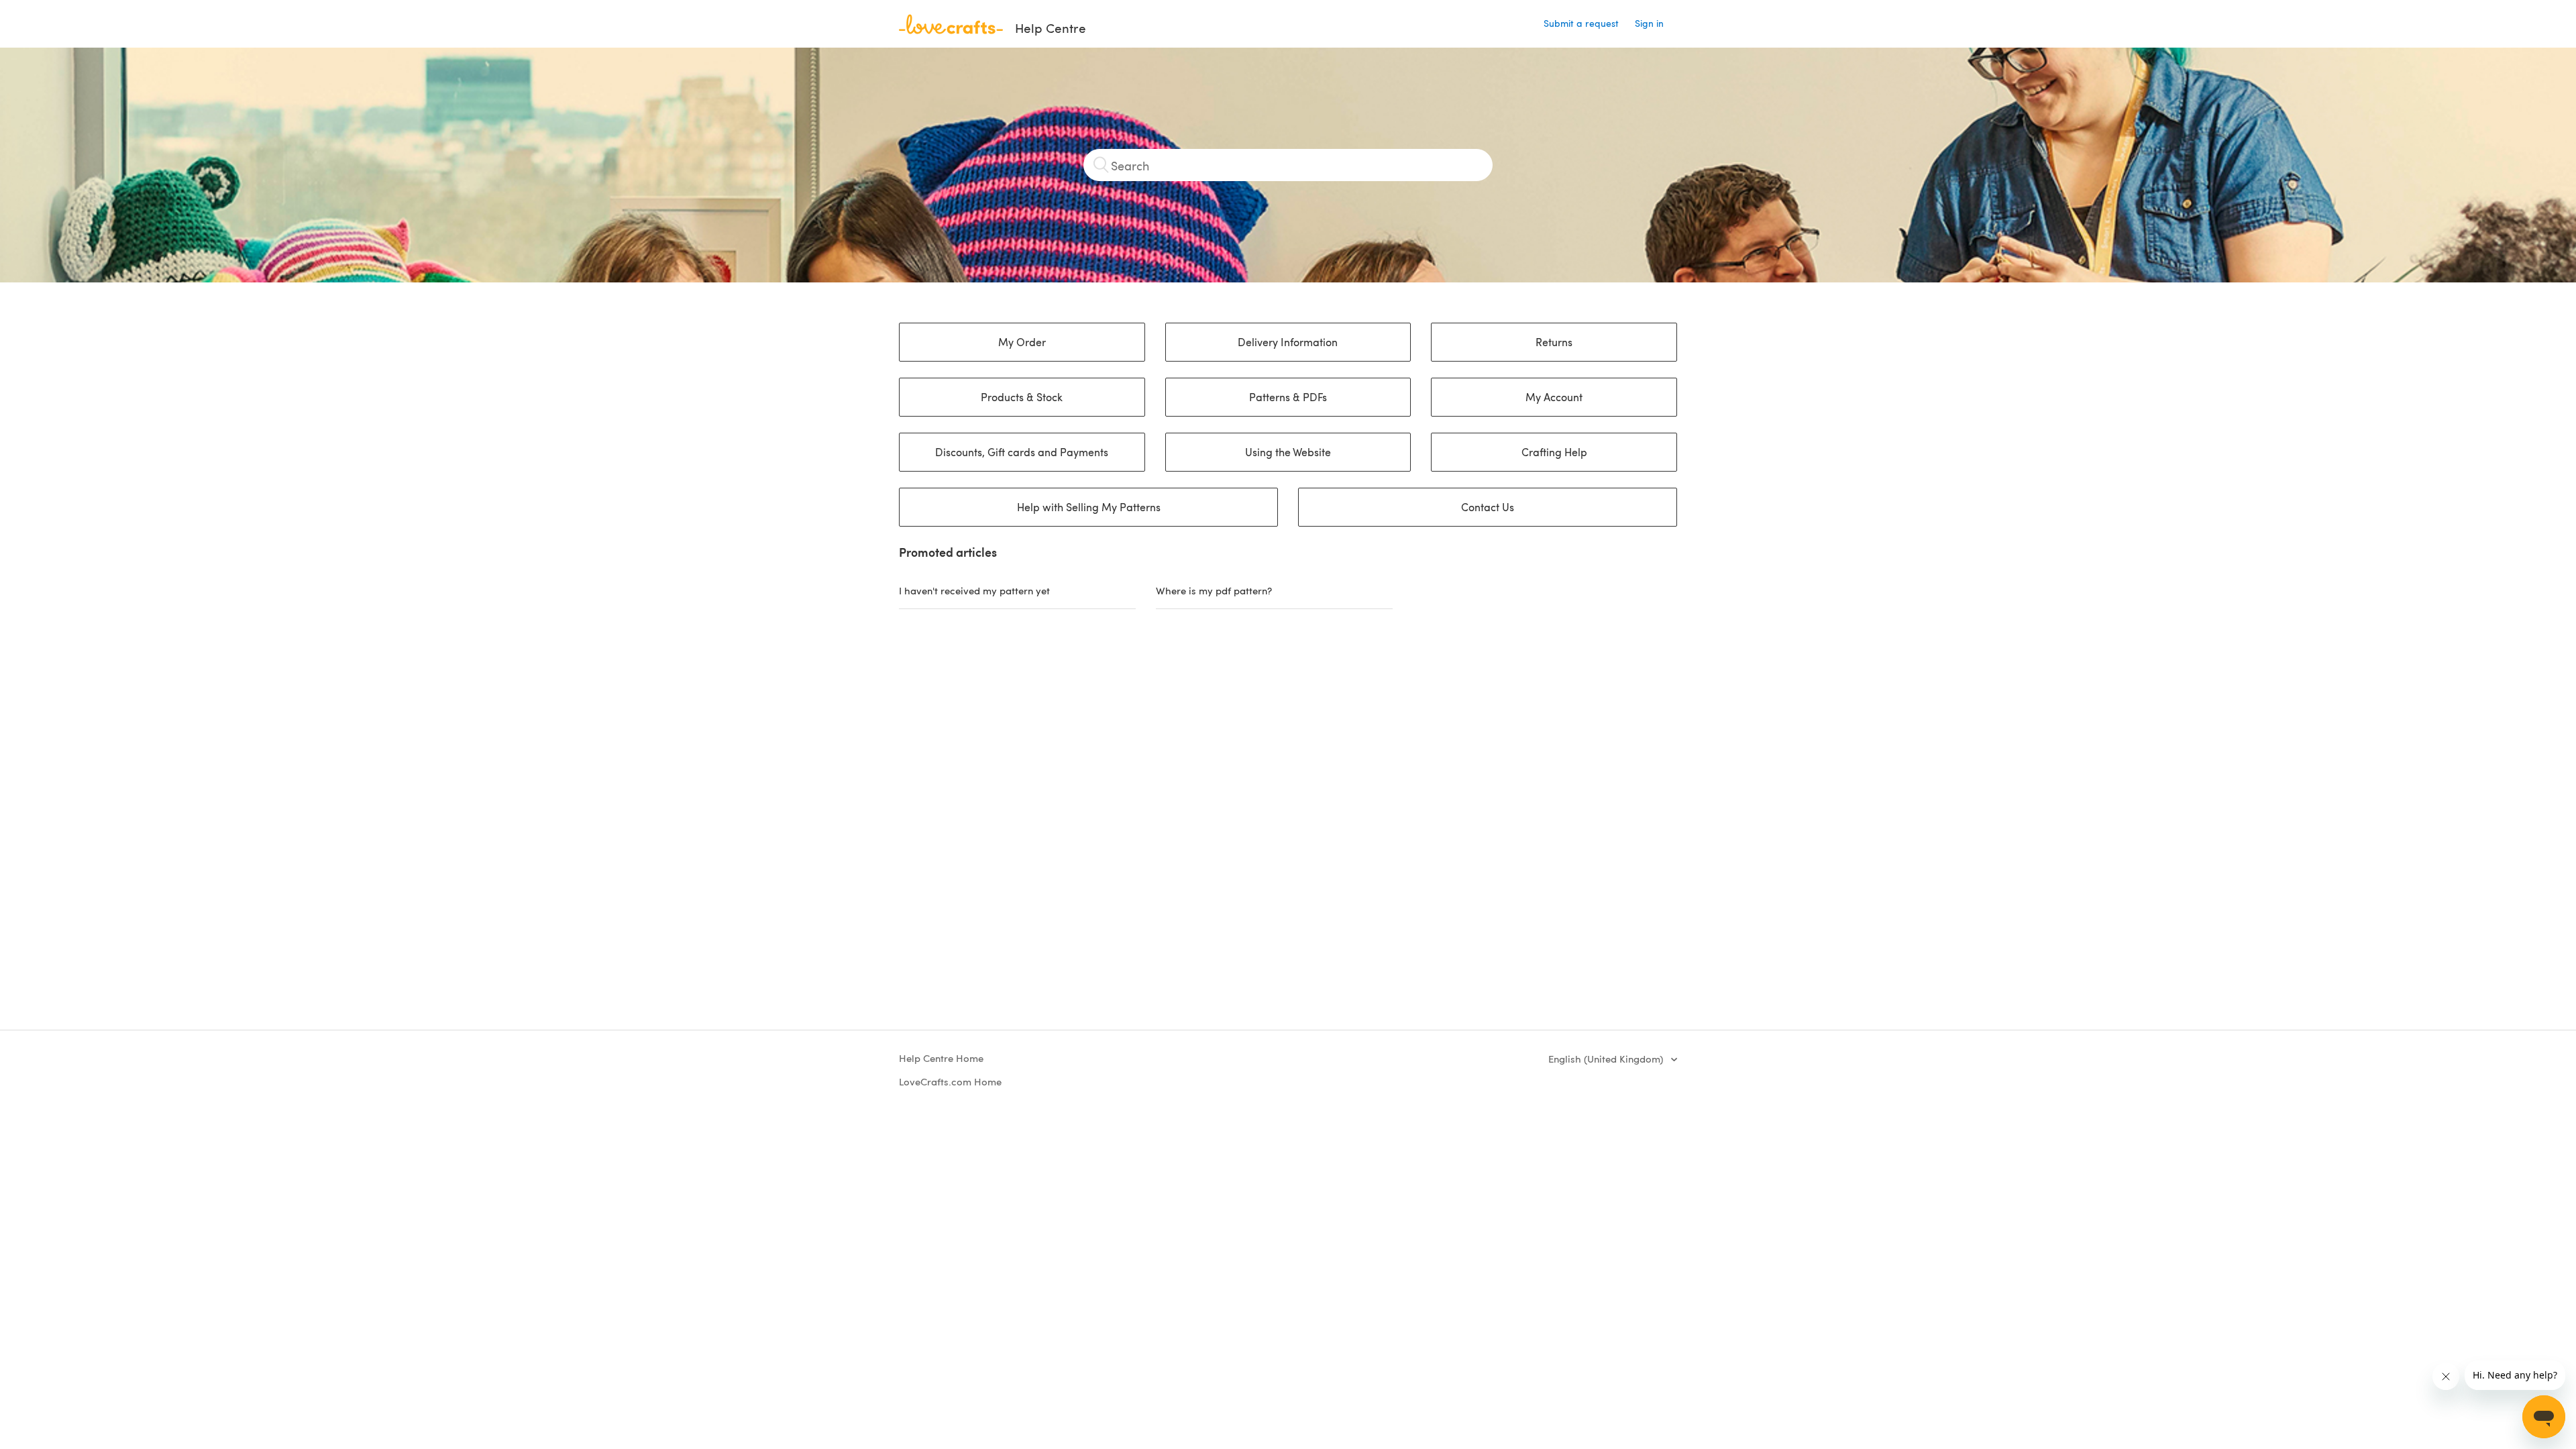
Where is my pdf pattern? (1214, 590)
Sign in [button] (1649, 23)
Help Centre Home (941, 1058)
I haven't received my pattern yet (974, 590)
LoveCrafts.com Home (950, 1081)
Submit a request (1581, 23)
